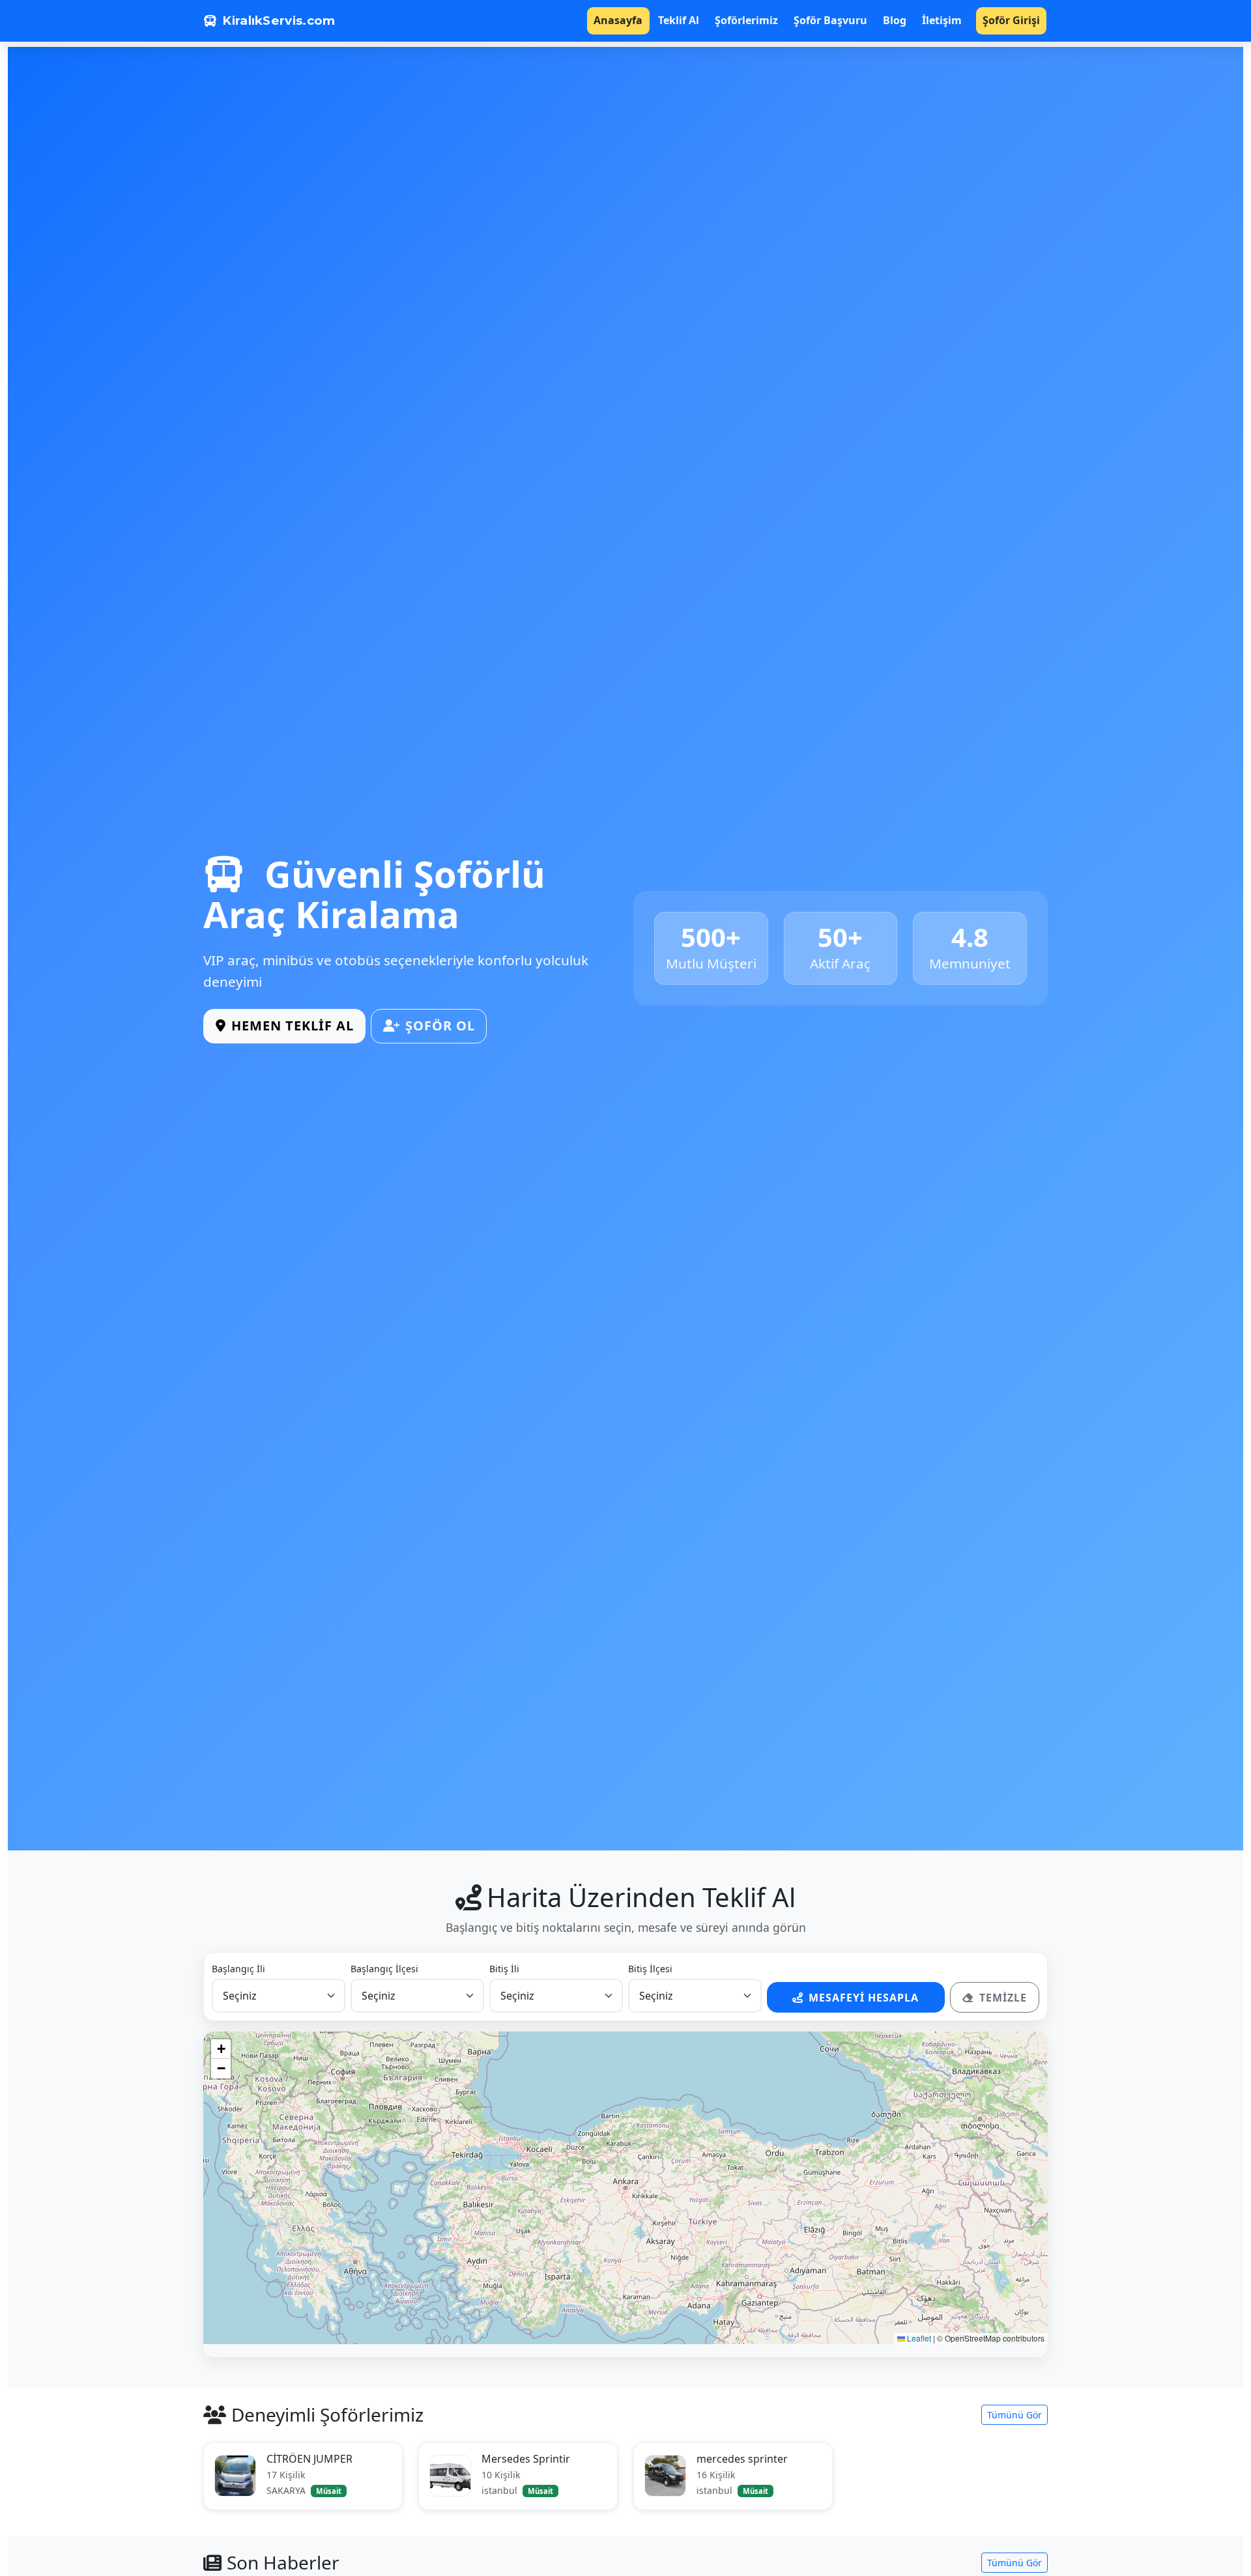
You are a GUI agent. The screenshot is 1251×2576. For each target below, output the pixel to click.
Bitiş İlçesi (650, 1969)
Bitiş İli (504, 1969)
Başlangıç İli (238, 1969)
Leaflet (918, 2338)
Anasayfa (618, 20)
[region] (625, 2188)
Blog (895, 20)
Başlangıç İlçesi (384, 1969)
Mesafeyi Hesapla (864, 1998)
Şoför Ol (440, 1026)
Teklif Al (679, 20)
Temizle (1003, 1998)
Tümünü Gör (1014, 2415)
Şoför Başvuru (830, 20)
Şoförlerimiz (746, 20)
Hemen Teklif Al (293, 1026)
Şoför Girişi (1011, 20)
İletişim (942, 20)
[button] (221, 2049)
